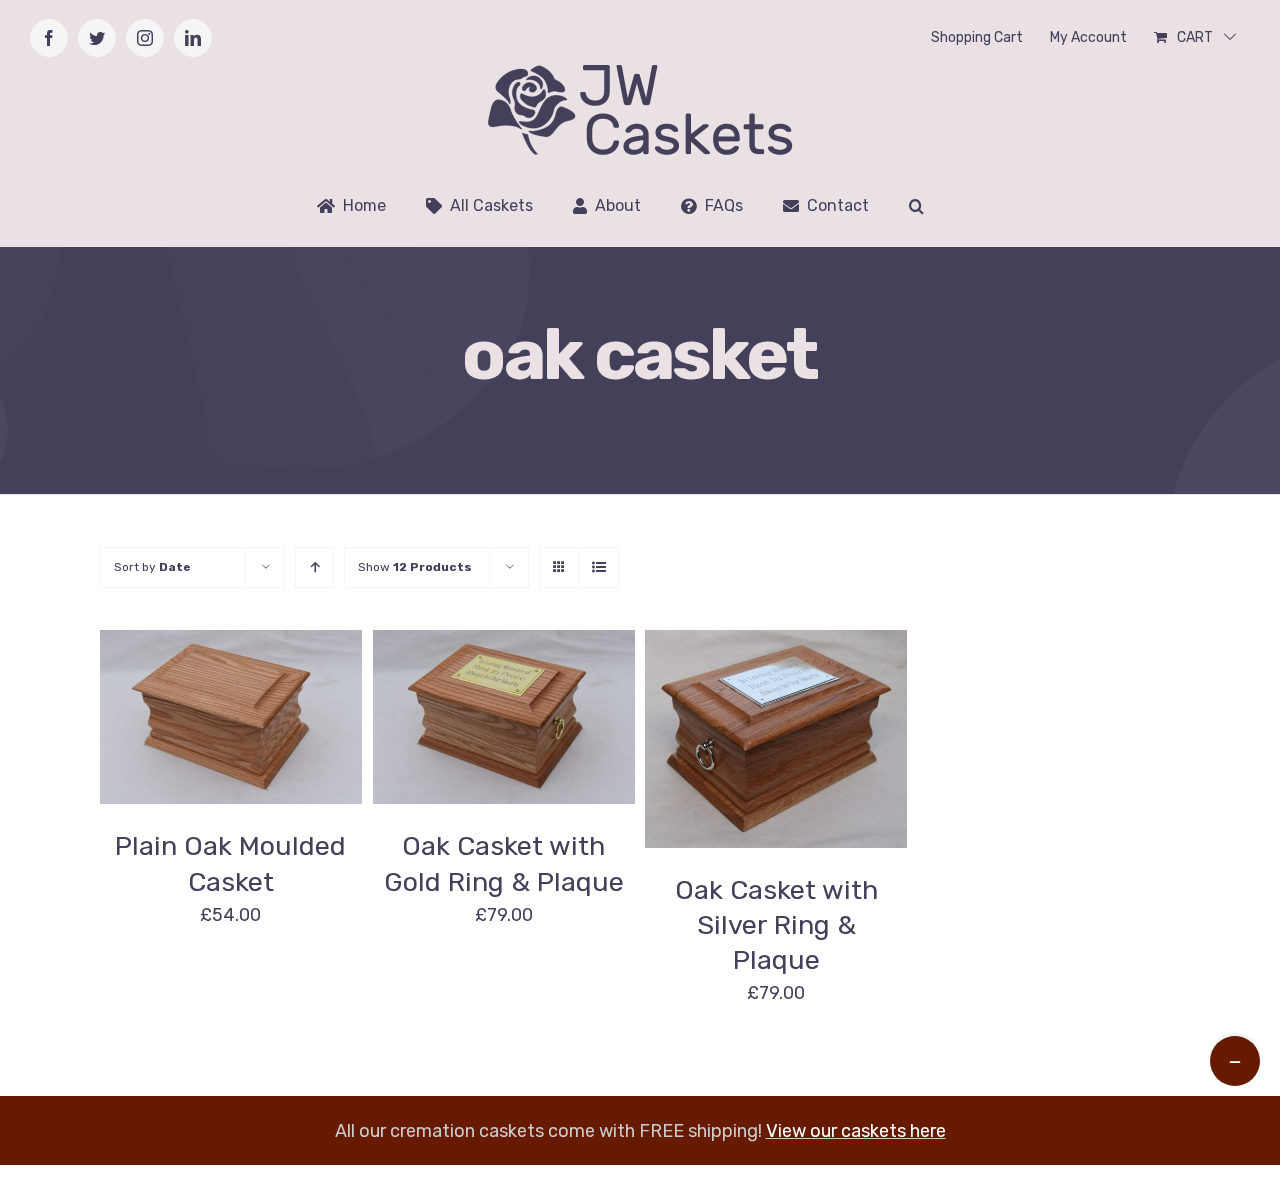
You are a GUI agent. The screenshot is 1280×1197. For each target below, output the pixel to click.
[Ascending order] (314, 567)
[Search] (916, 206)
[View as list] (598, 567)
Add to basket (189, 709)
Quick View (503, 732)
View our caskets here (856, 1131)
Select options (488, 709)
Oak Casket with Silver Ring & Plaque (776, 925)
